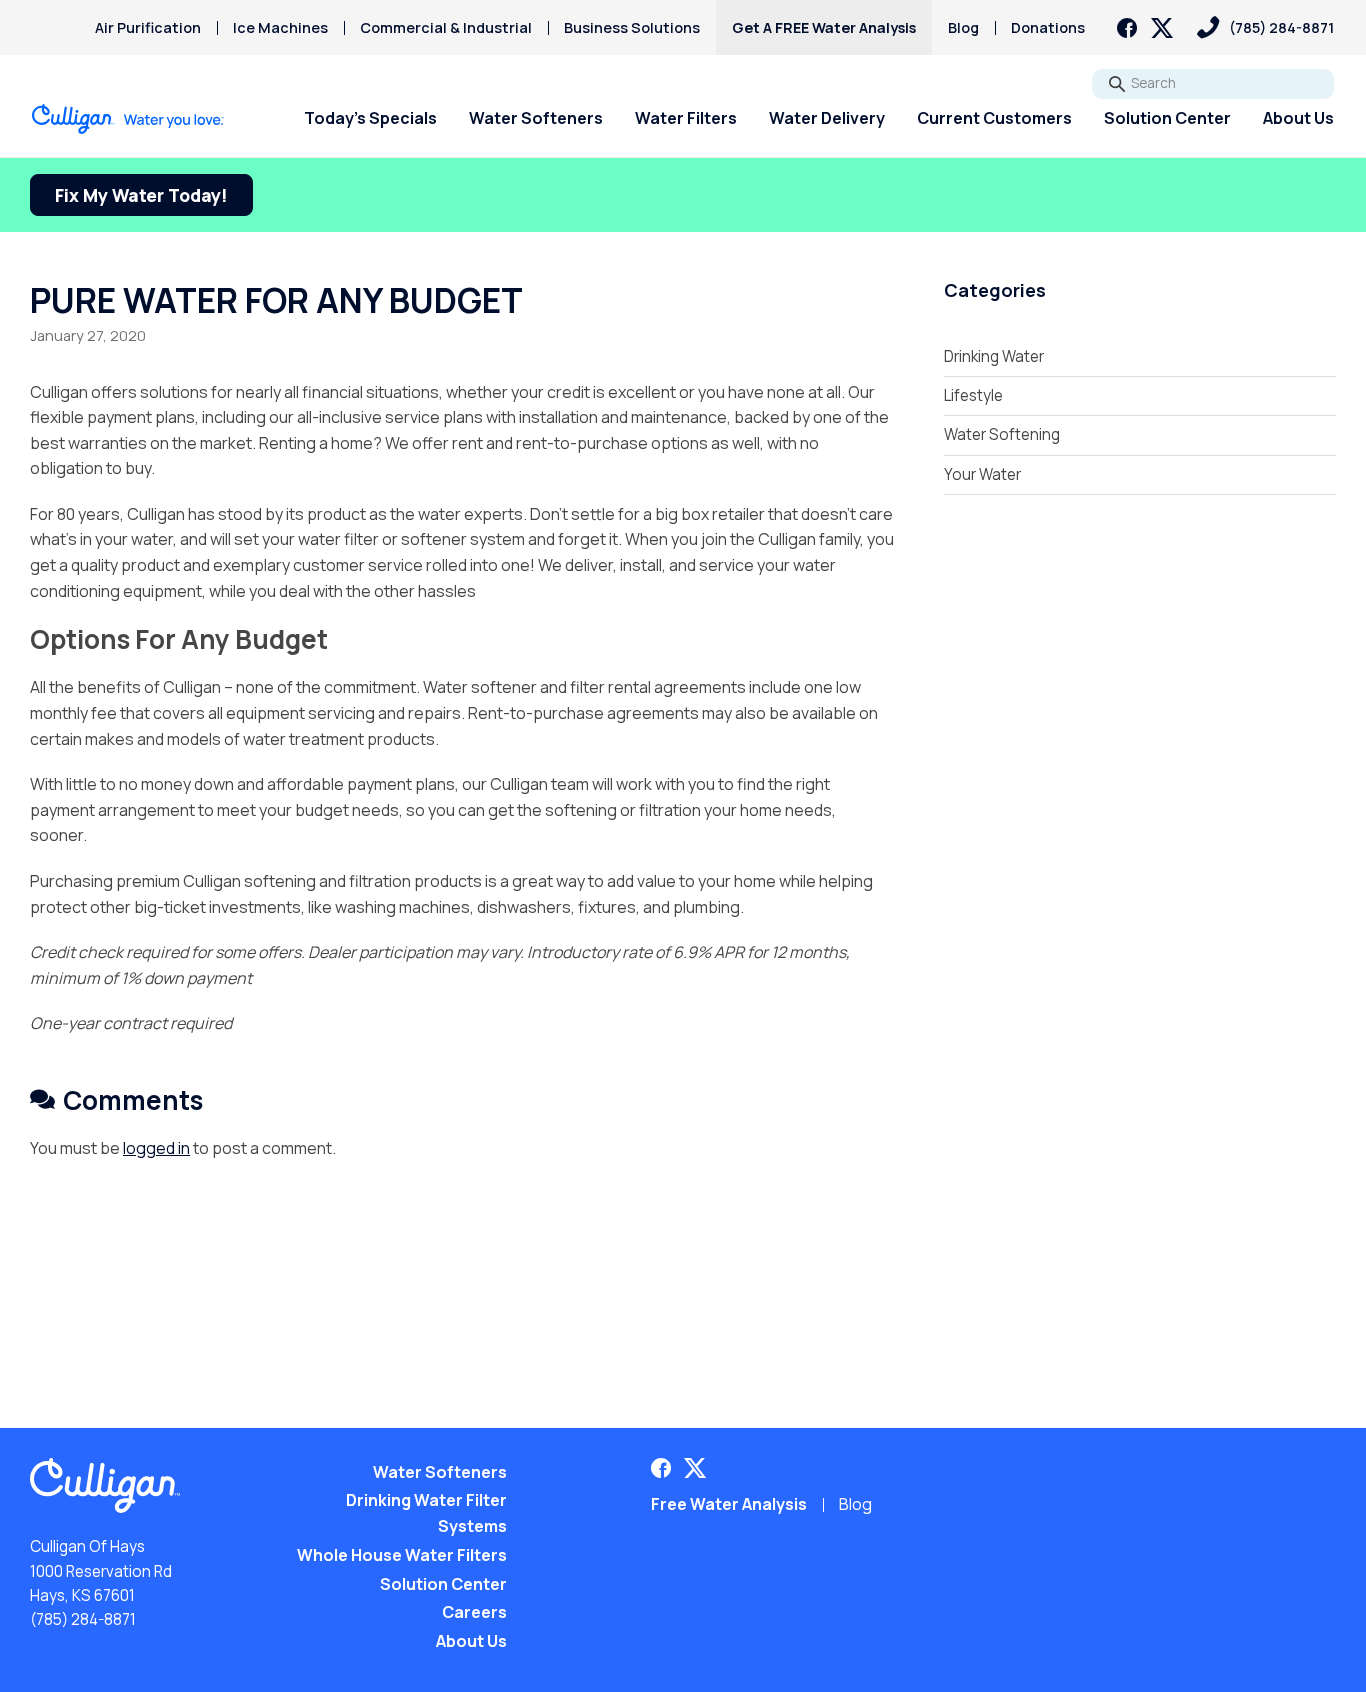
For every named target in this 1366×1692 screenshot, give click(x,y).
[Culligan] (128, 119)
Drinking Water (994, 356)
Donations (1048, 27)
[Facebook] (1127, 28)
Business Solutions (632, 27)
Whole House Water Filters (402, 1555)
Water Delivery (827, 118)
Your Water (982, 474)
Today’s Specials (370, 118)
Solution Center (1167, 118)
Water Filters (686, 118)
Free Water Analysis (729, 1504)
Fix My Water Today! (141, 195)
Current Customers (994, 118)
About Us (1298, 118)
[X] (1162, 28)
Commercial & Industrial (446, 27)
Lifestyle (973, 395)
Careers (474, 1612)
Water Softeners (536, 118)
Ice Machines (280, 27)
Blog (963, 27)
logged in (156, 1148)
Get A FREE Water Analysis (824, 27)
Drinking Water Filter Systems (426, 1513)
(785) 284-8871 (83, 1619)
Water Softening (1002, 434)
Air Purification (148, 27)
